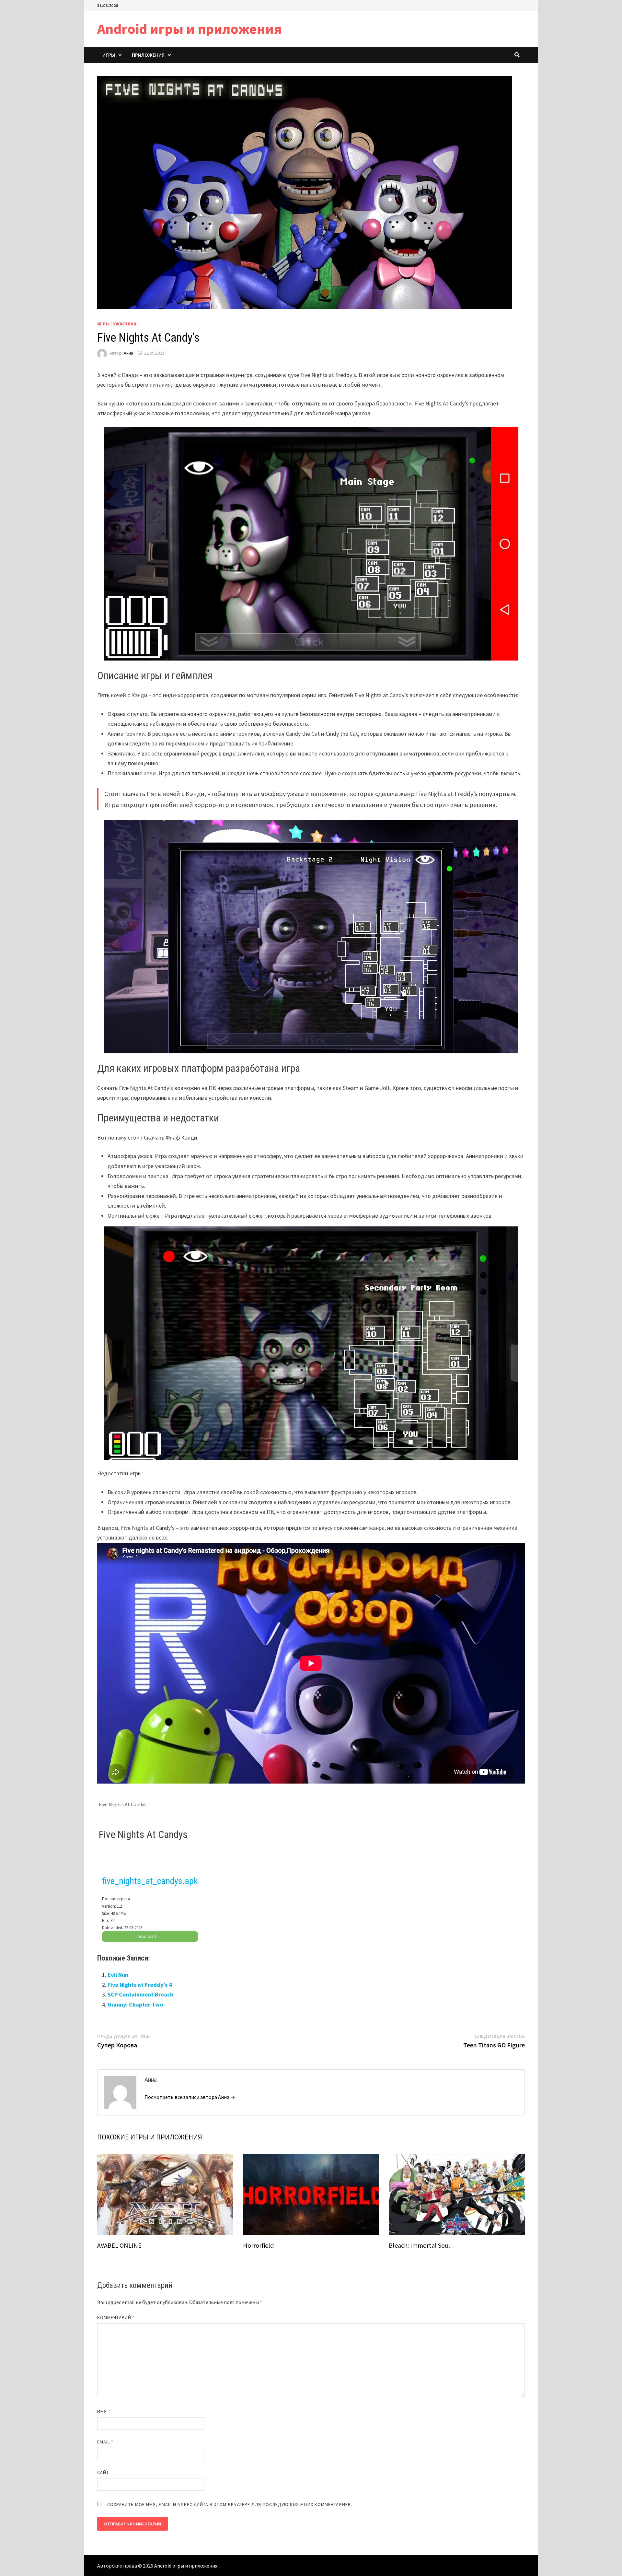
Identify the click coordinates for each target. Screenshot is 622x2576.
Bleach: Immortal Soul (419, 2245)
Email (105, 2442)
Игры (109, 55)
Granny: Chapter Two (135, 2004)
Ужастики (125, 324)
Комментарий (116, 2317)
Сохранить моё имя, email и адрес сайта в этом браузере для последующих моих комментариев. (230, 2504)
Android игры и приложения (189, 29)
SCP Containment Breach (140, 1994)
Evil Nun (118, 1975)
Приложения (148, 55)
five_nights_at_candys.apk (150, 1881)
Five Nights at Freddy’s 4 (140, 1985)
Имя (104, 2411)
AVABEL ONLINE (119, 2245)
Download (147, 1936)
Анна (128, 353)
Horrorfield (258, 2245)
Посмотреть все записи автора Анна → (190, 2097)
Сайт (103, 2472)
